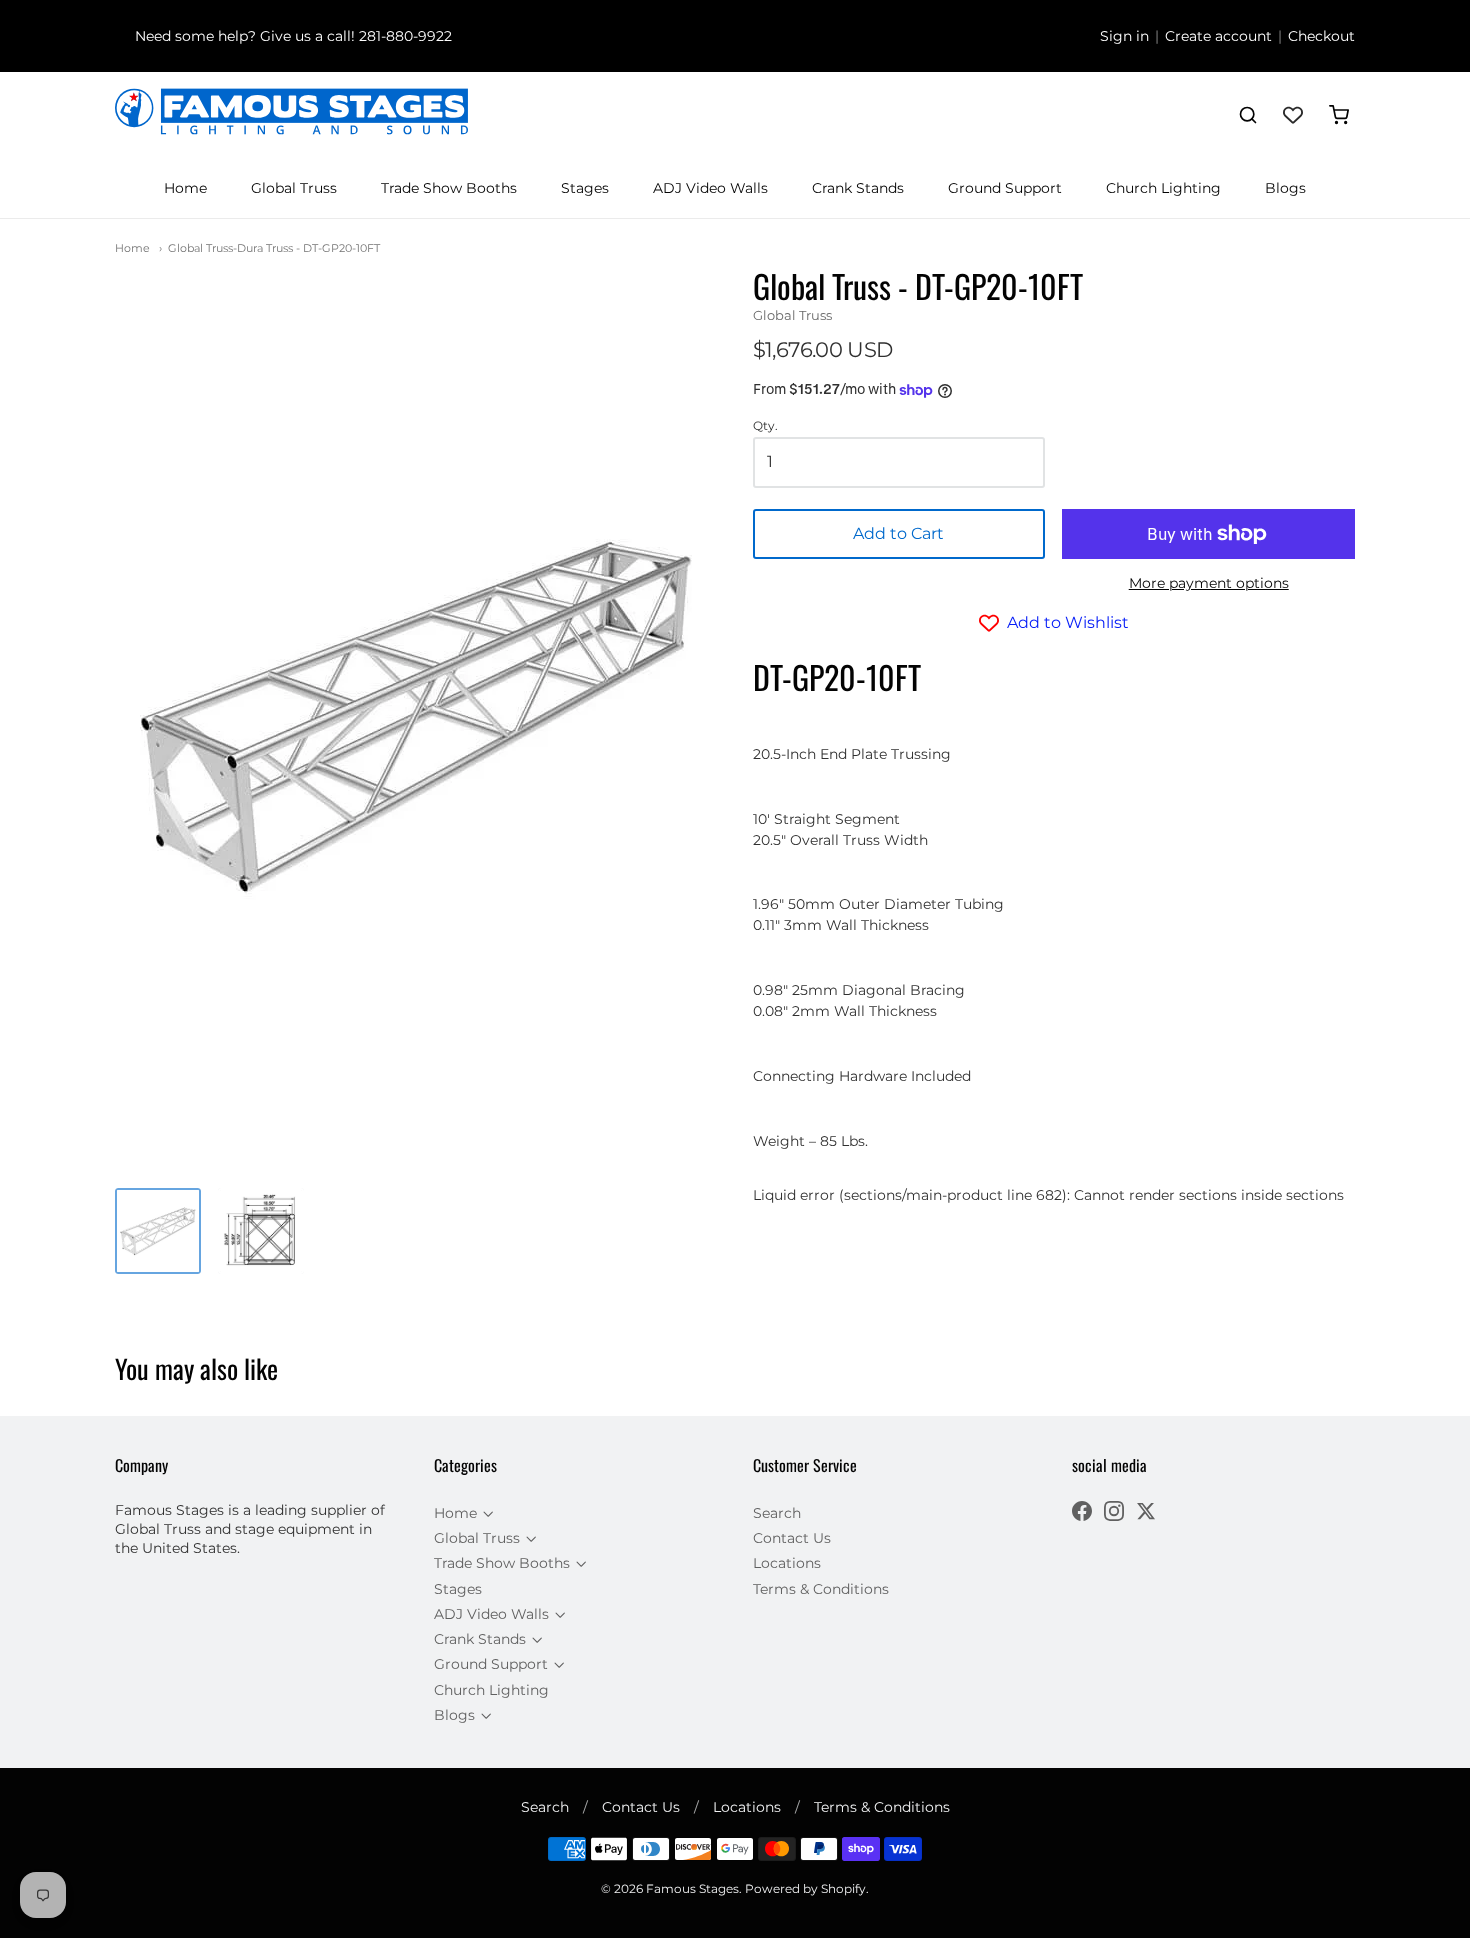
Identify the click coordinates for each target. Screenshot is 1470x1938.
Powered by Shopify (805, 1888)
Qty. (765, 426)
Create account (1218, 36)
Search (777, 1513)
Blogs (1285, 188)
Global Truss (294, 188)
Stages (585, 188)
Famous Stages (692, 1888)
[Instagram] (1114, 1513)
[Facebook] (1082, 1513)
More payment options (1209, 583)
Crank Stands (858, 188)
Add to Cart (898, 533)
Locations (787, 1563)
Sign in (1124, 36)
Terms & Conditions (821, 1589)
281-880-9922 (405, 36)
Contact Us (792, 1538)
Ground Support (1005, 188)
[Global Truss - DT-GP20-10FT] (158, 1231)
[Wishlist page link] (1293, 115)
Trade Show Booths (449, 188)
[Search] (1248, 115)
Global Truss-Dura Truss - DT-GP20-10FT (274, 248)
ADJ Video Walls (710, 188)
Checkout (1321, 36)
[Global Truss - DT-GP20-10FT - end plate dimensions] (261, 1231)
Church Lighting (1163, 188)
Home (185, 188)
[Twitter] (1146, 1513)
